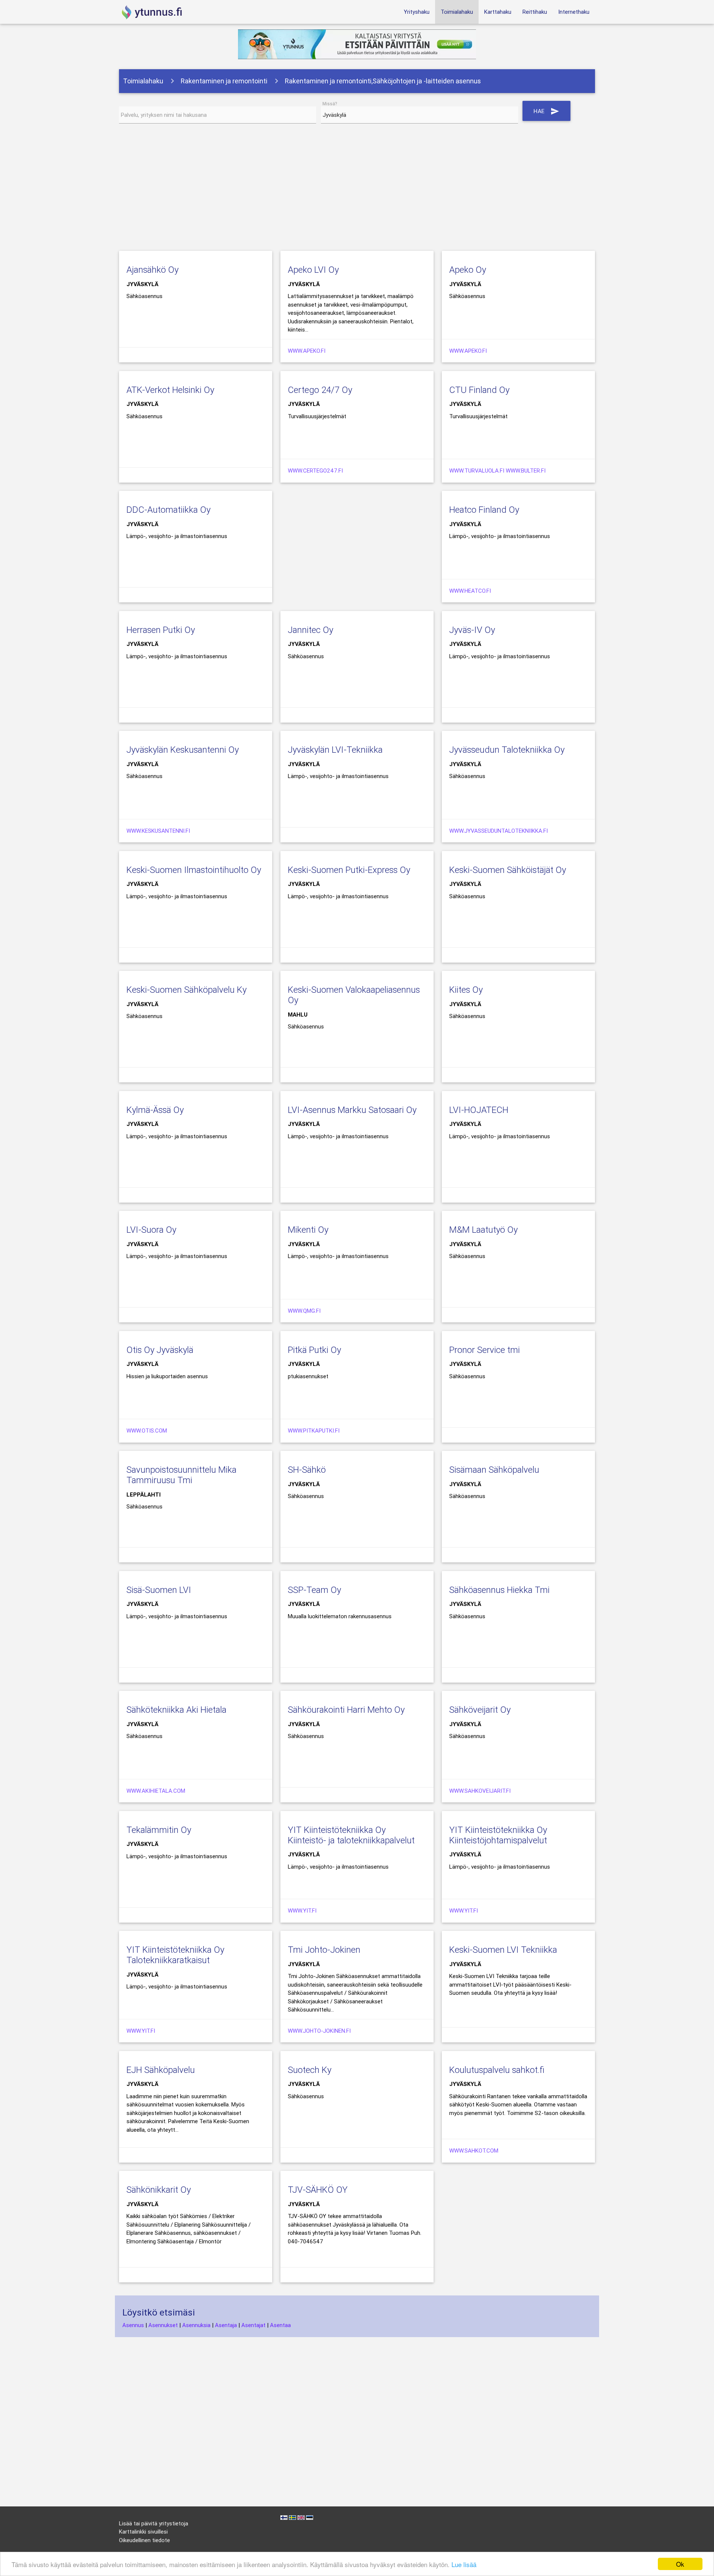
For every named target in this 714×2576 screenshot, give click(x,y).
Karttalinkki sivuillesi (143, 2532)
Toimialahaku (457, 12)
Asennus (133, 2325)
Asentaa (280, 2325)
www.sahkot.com (474, 2151)
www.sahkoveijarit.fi (480, 1791)
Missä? (330, 104)
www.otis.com (147, 1431)
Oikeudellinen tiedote (144, 2540)
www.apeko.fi (307, 351)
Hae (546, 111)
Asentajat (253, 2325)
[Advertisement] (357, 189)
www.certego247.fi (315, 471)
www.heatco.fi (470, 591)
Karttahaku (498, 12)
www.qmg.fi (304, 1311)
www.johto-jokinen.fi (319, 2031)
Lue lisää (464, 2564)
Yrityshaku (417, 12)
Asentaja (226, 2325)
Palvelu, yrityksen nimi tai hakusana (164, 115)
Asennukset (163, 2325)
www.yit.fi (302, 1911)
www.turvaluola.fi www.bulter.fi (497, 471)
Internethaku (574, 12)
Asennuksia (196, 2325)
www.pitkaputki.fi (314, 1431)
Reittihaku (535, 12)
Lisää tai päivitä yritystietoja (154, 2523)
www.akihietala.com (156, 1791)
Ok (680, 2564)
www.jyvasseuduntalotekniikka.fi (498, 831)
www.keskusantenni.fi (158, 831)
